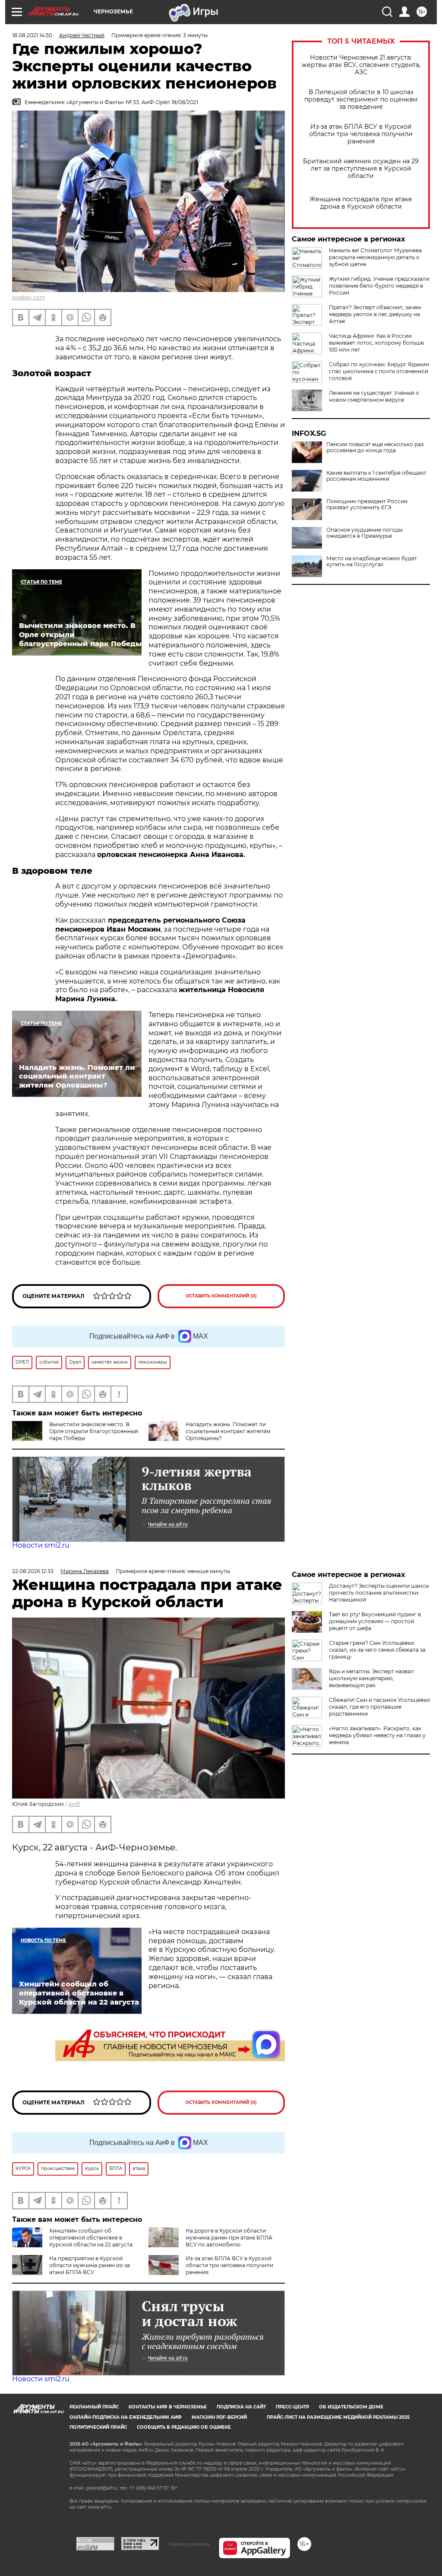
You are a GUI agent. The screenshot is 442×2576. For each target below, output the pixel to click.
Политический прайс (98, 2427)
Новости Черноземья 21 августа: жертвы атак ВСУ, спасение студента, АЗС (361, 65)
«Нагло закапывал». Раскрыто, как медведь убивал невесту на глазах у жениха (377, 1735)
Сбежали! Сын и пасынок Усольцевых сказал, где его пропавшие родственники (379, 1707)
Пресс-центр (292, 2407)
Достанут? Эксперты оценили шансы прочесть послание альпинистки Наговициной (379, 1593)
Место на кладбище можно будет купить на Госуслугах (372, 562)
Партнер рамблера (189, 2544)
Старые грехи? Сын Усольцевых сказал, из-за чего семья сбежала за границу (377, 1650)
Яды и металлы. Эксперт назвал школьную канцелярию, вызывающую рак (371, 1678)
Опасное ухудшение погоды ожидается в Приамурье (365, 533)
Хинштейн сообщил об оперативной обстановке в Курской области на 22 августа (91, 2238)
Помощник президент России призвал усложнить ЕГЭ (367, 504)
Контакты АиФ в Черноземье (168, 2407)
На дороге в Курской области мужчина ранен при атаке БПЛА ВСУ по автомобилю (229, 2238)
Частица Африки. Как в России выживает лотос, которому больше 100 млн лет (376, 343)
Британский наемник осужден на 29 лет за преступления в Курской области (361, 169)
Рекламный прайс (94, 2407)
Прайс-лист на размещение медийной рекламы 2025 (338, 2417)
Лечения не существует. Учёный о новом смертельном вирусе (374, 396)
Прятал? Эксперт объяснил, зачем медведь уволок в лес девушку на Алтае (375, 314)
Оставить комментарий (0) (221, 1296)
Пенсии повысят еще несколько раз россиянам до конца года (375, 447)
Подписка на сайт (241, 2407)
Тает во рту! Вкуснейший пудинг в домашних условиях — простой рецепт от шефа (375, 1621)
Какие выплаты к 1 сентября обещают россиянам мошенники (376, 476)
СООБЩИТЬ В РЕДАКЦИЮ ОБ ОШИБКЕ (184, 2427)
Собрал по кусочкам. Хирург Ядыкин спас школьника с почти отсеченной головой (379, 371)
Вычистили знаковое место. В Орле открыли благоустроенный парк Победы (94, 1431)
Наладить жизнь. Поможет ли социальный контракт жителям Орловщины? (228, 1431)
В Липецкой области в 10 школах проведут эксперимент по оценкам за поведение (361, 100)
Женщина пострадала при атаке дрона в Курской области (361, 203)
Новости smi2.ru (41, 1545)
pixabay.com (29, 297)
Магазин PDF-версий (219, 2417)
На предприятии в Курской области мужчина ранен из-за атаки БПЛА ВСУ (90, 2265)
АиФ (74, 1804)
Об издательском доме (351, 2407)
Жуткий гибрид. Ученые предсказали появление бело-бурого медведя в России (379, 286)
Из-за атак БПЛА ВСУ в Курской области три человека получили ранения (361, 134)
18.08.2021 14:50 (32, 35)
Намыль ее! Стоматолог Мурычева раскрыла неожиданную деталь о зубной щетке (375, 257)
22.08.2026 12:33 (33, 1571)
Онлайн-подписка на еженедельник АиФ (126, 2417)
